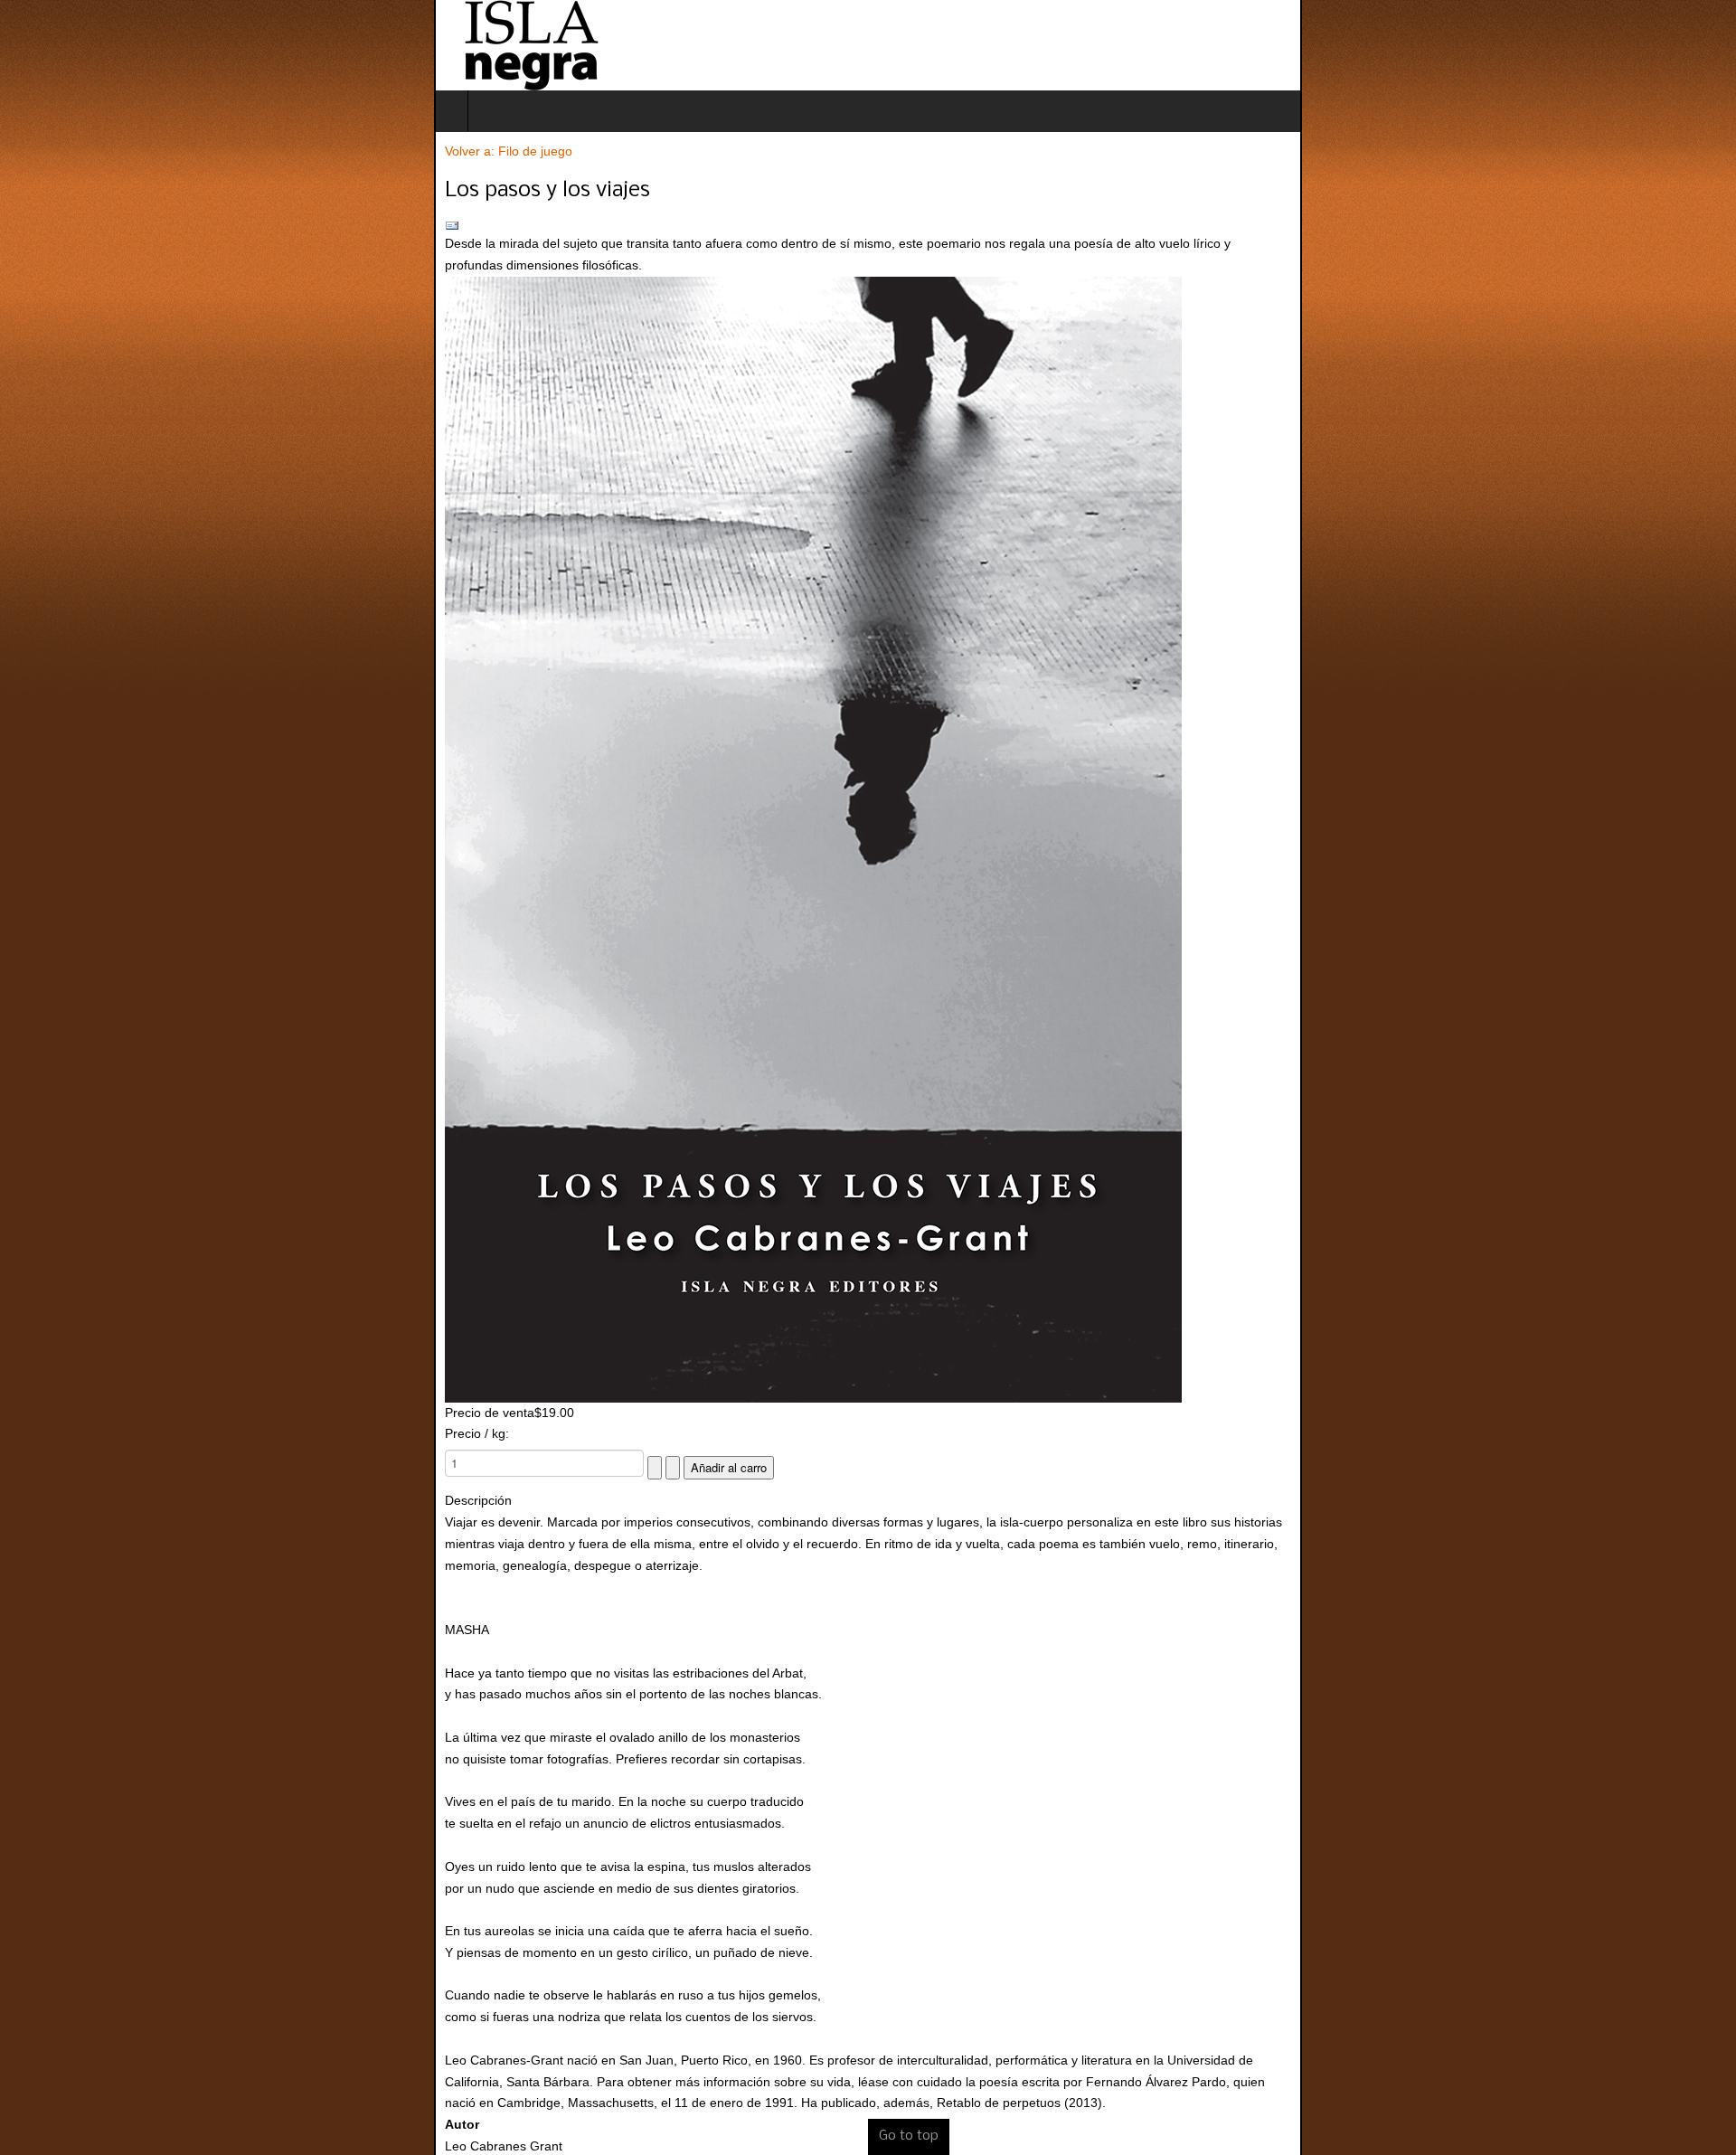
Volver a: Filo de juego (75, 151)
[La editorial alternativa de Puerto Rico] (97, 45)
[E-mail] (868, 226)
